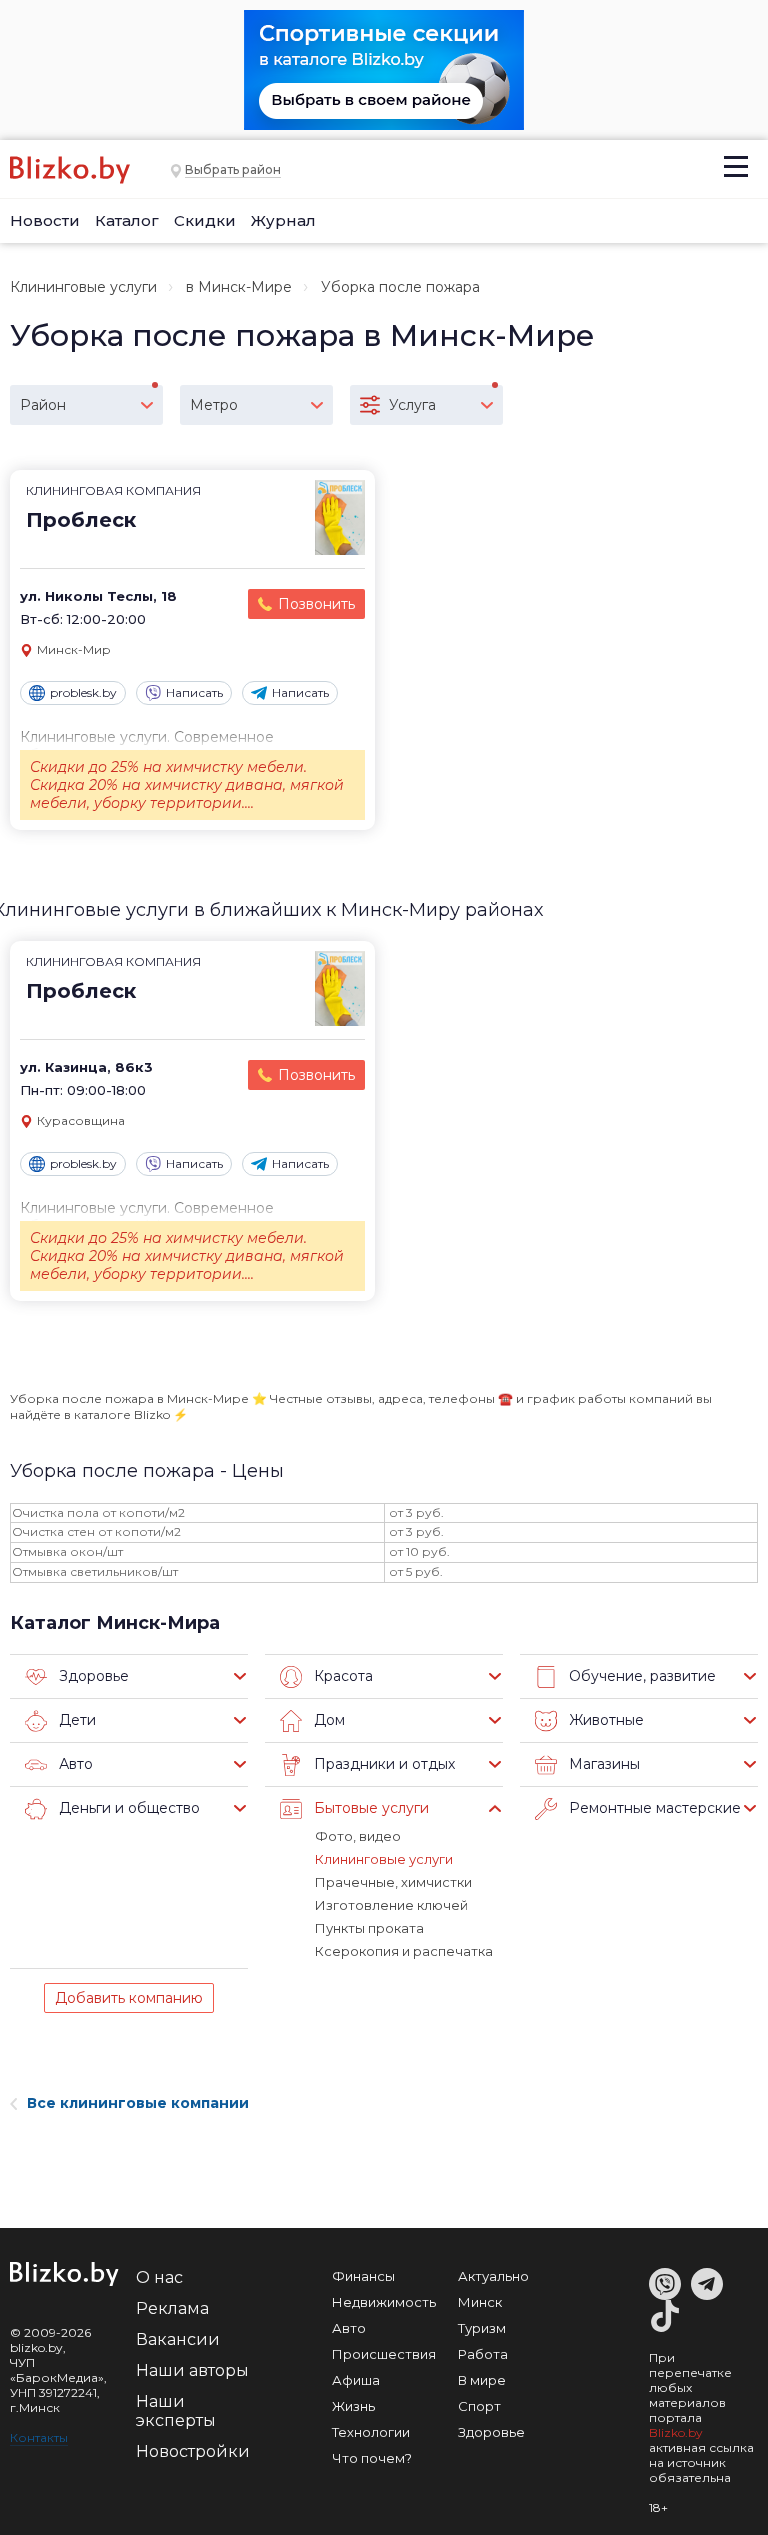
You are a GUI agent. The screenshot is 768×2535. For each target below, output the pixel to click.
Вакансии (178, 2339)
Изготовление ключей (391, 1905)
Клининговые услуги (83, 287)
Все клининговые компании (138, 2103)
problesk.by (83, 692)
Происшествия (384, 2354)
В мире (482, 2380)
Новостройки (193, 2451)
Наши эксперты (176, 2411)
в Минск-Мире (239, 287)
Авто (349, 2328)
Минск (480, 2302)
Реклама (172, 2308)
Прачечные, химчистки (393, 1882)
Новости (45, 220)
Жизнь (353, 2406)
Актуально (493, 2276)
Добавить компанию (129, 1998)
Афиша (356, 2380)
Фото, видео (358, 1836)
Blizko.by (676, 2432)
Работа (483, 2354)
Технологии (371, 2432)
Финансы (363, 2276)
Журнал (283, 220)
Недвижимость (384, 2302)
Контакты (39, 2437)
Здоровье (491, 2432)
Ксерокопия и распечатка (404, 1951)
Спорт (479, 2406)
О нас (159, 2277)
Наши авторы (192, 2370)
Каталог (127, 220)
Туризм (482, 2328)
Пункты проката (369, 1928)
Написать (194, 692)
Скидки (205, 220)
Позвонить (316, 604)
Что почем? (372, 2458)
